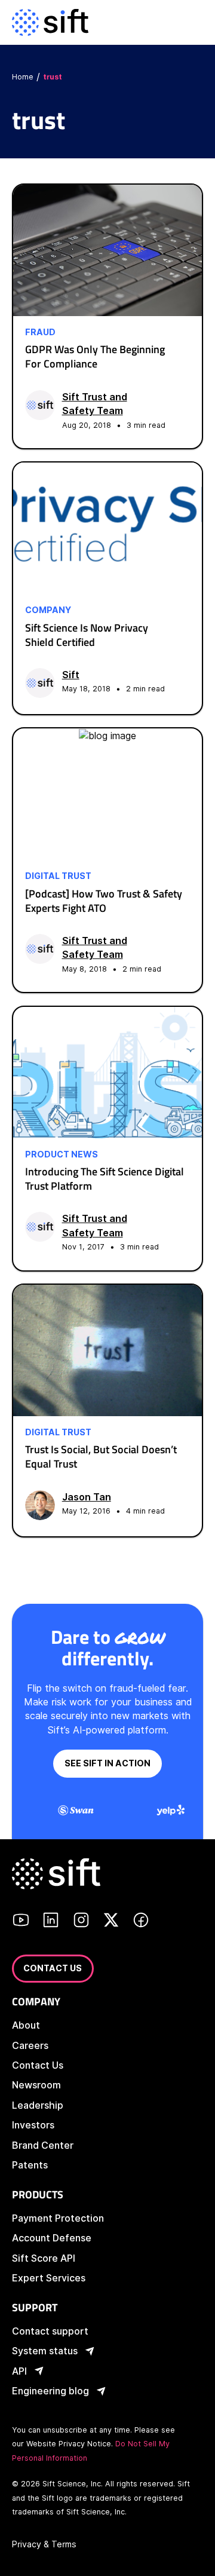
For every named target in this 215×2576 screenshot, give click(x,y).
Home (23, 77)
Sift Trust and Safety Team (95, 404)
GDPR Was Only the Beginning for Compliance (95, 356)
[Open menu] (193, 22)
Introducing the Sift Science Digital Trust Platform (105, 1179)
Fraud (40, 332)
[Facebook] (141, 1922)
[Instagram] (81, 1922)
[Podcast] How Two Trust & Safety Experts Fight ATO (104, 901)
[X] (111, 1922)
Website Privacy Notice (69, 2444)
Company (48, 610)
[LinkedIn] (51, 1922)
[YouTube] (21, 1922)
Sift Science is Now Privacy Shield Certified (87, 635)
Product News (62, 1154)
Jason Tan (87, 1497)
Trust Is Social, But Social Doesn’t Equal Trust (101, 1457)
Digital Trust (58, 876)
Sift (71, 675)
